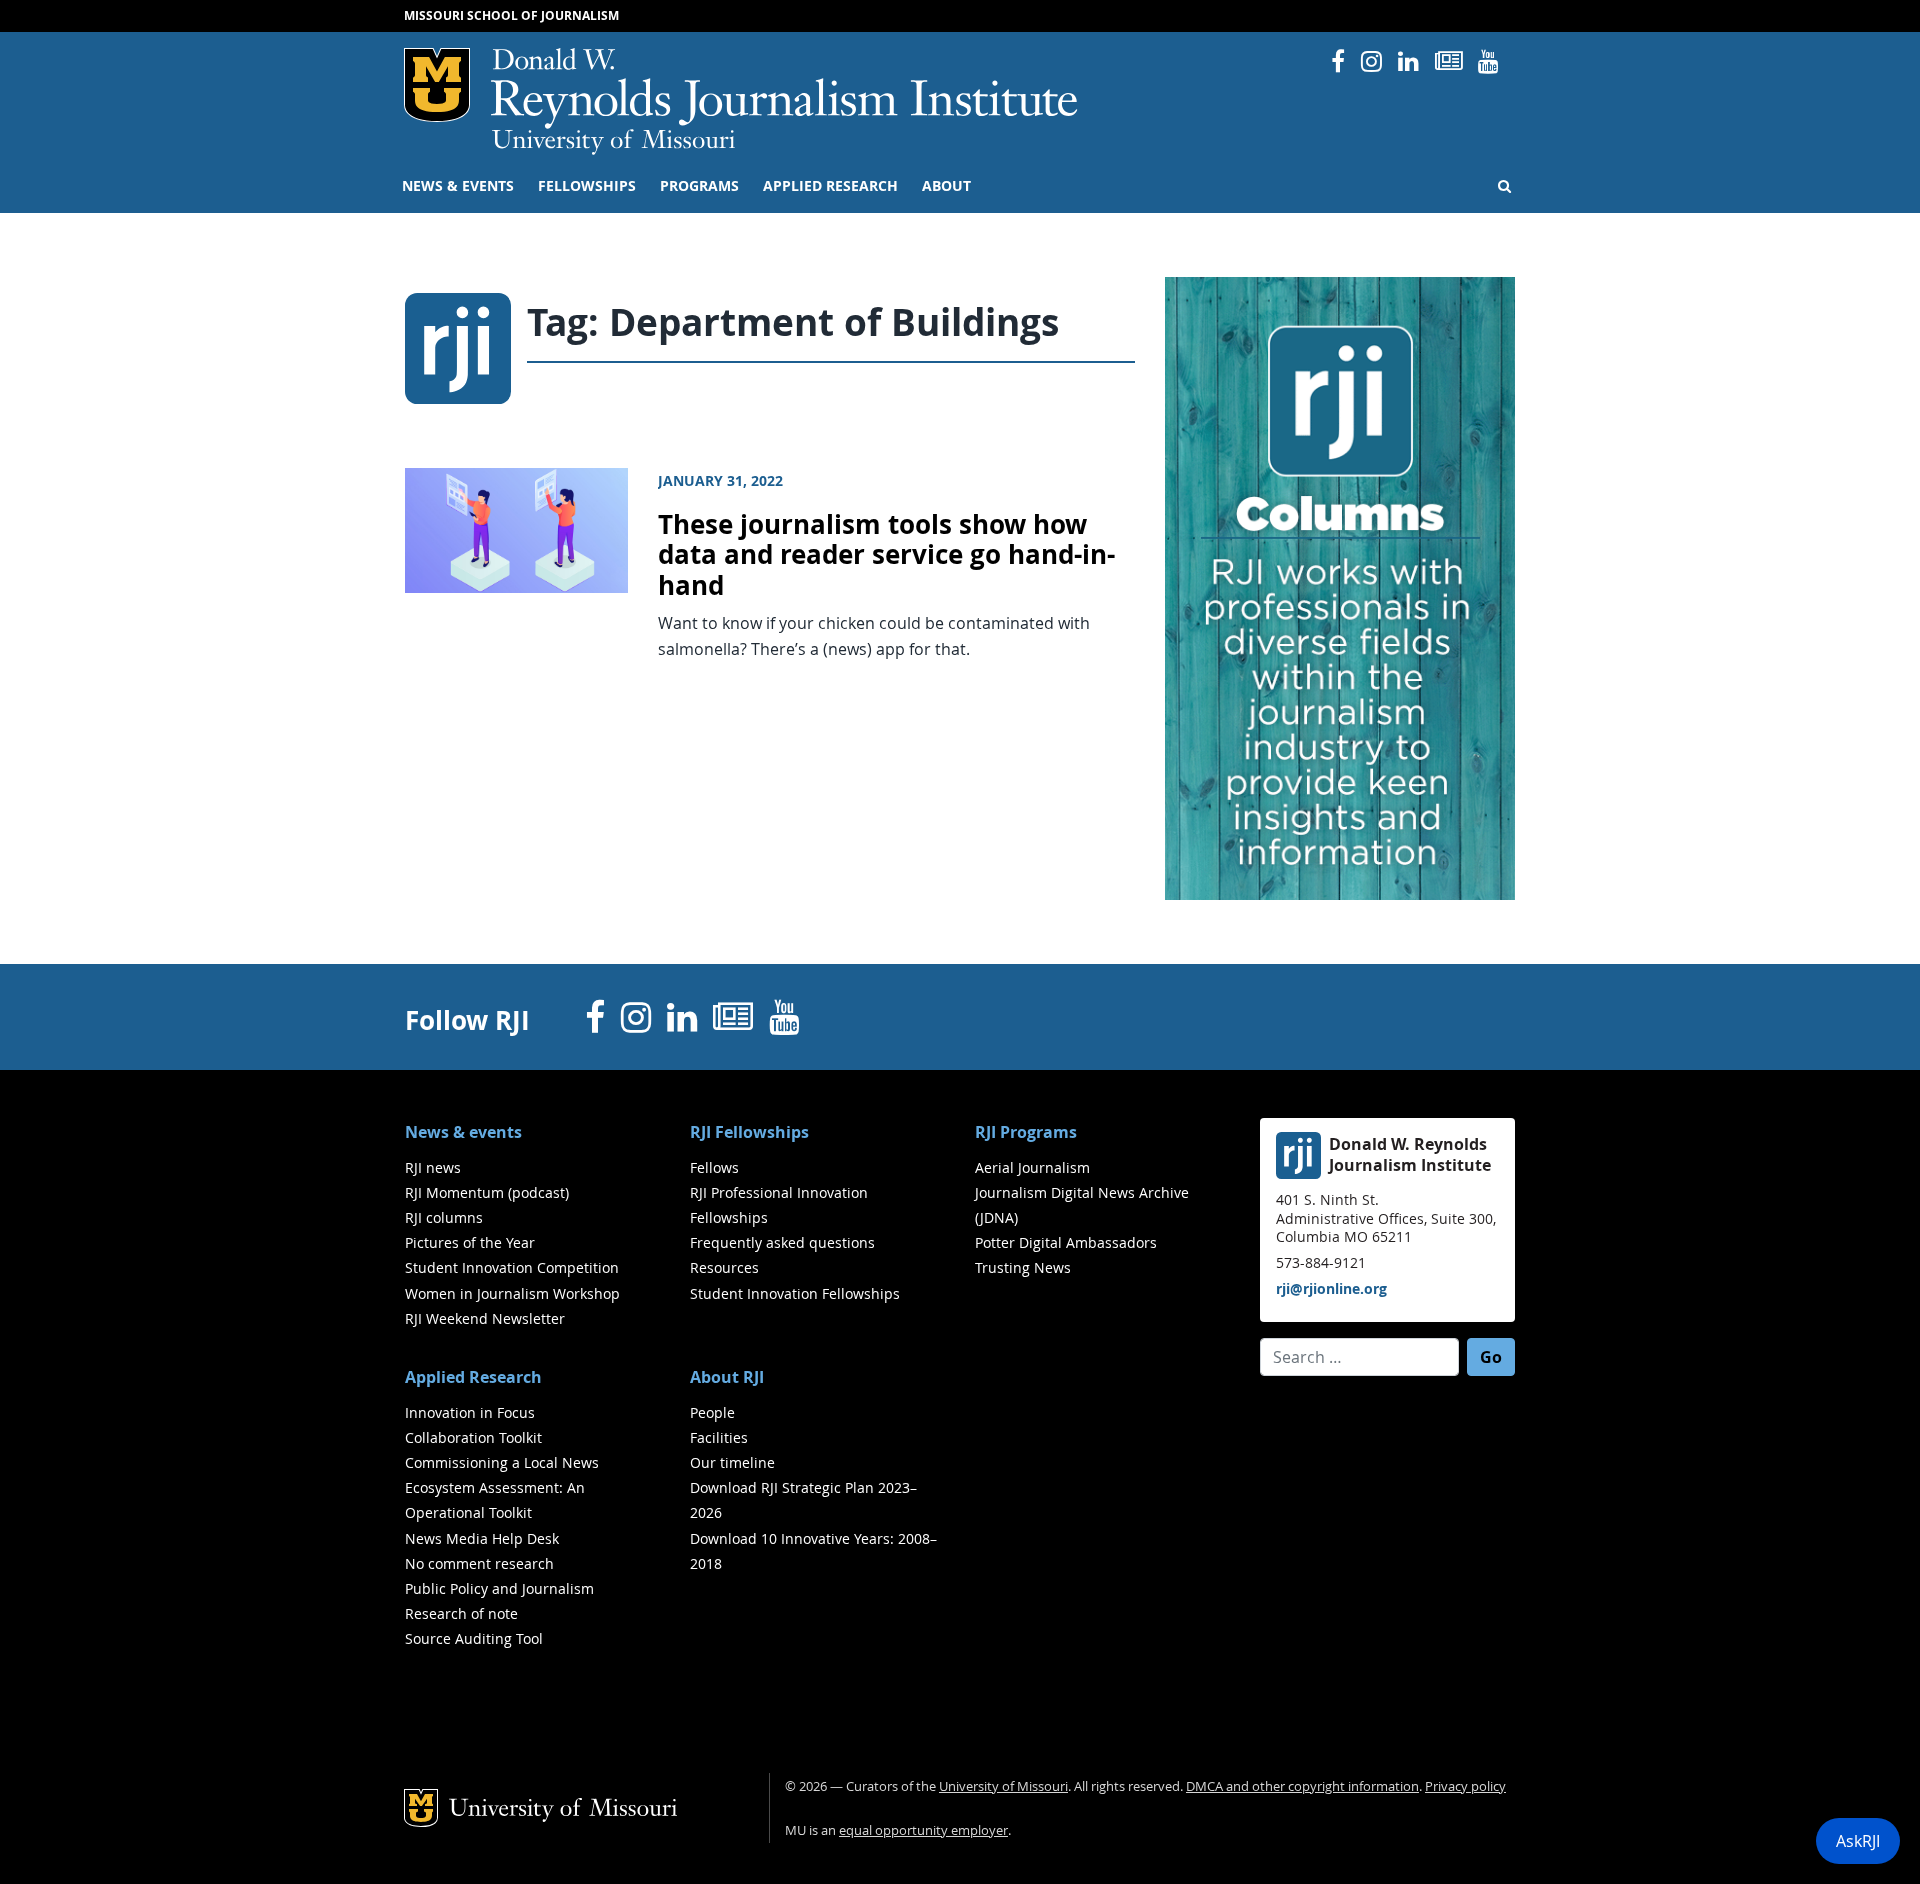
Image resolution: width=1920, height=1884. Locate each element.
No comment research (479, 1563)
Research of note (461, 1613)
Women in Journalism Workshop (512, 1293)
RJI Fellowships (749, 1132)
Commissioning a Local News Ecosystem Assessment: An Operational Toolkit (502, 1487)
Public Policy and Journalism (499, 1588)
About (946, 186)
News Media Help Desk (482, 1538)
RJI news (433, 1167)
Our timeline (732, 1462)
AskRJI (1858, 1841)
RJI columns (444, 1217)
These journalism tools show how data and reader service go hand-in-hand (886, 555)
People (712, 1412)
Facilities (719, 1437)
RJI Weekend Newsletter (485, 1318)
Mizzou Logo (437, 85)
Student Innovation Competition (512, 1267)
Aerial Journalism (1032, 1167)
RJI (785, 88)
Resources (724, 1267)
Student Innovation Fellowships (795, 1293)
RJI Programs (1026, 1132)
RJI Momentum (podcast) (487, 1192)
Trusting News (1023, 1267)
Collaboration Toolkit (473, 1437)
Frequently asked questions (782, 1242)
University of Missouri (613, 142)
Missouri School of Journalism (511, 15)
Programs (699, 186)
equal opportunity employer (923, 1830)
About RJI (727, 1377)
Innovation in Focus (470, 1412)
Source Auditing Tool (474, 1638)
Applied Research (830, 186)
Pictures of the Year (470, 1242)
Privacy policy (1465, 1786)
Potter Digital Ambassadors (1066, 1242)
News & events (458, 186)
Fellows (714, 1167)
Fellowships (587, 186)
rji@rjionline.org (1331, 1288)
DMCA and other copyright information (1302, 1786)
